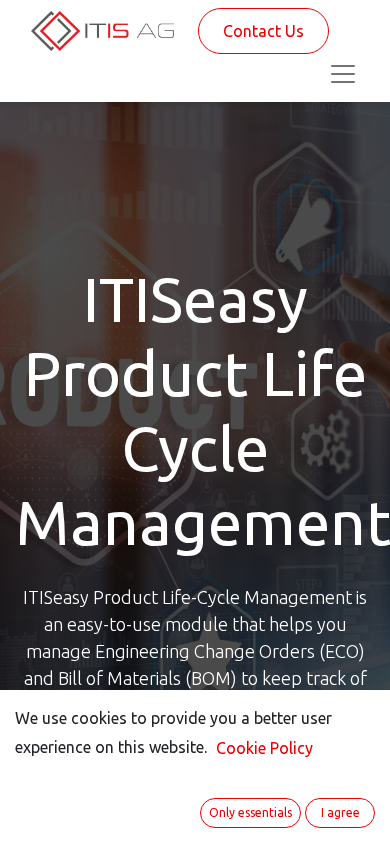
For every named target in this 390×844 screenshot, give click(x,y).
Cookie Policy (264, 748)
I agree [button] (340, 812)
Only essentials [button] (250, 812)
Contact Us (263, 31)
